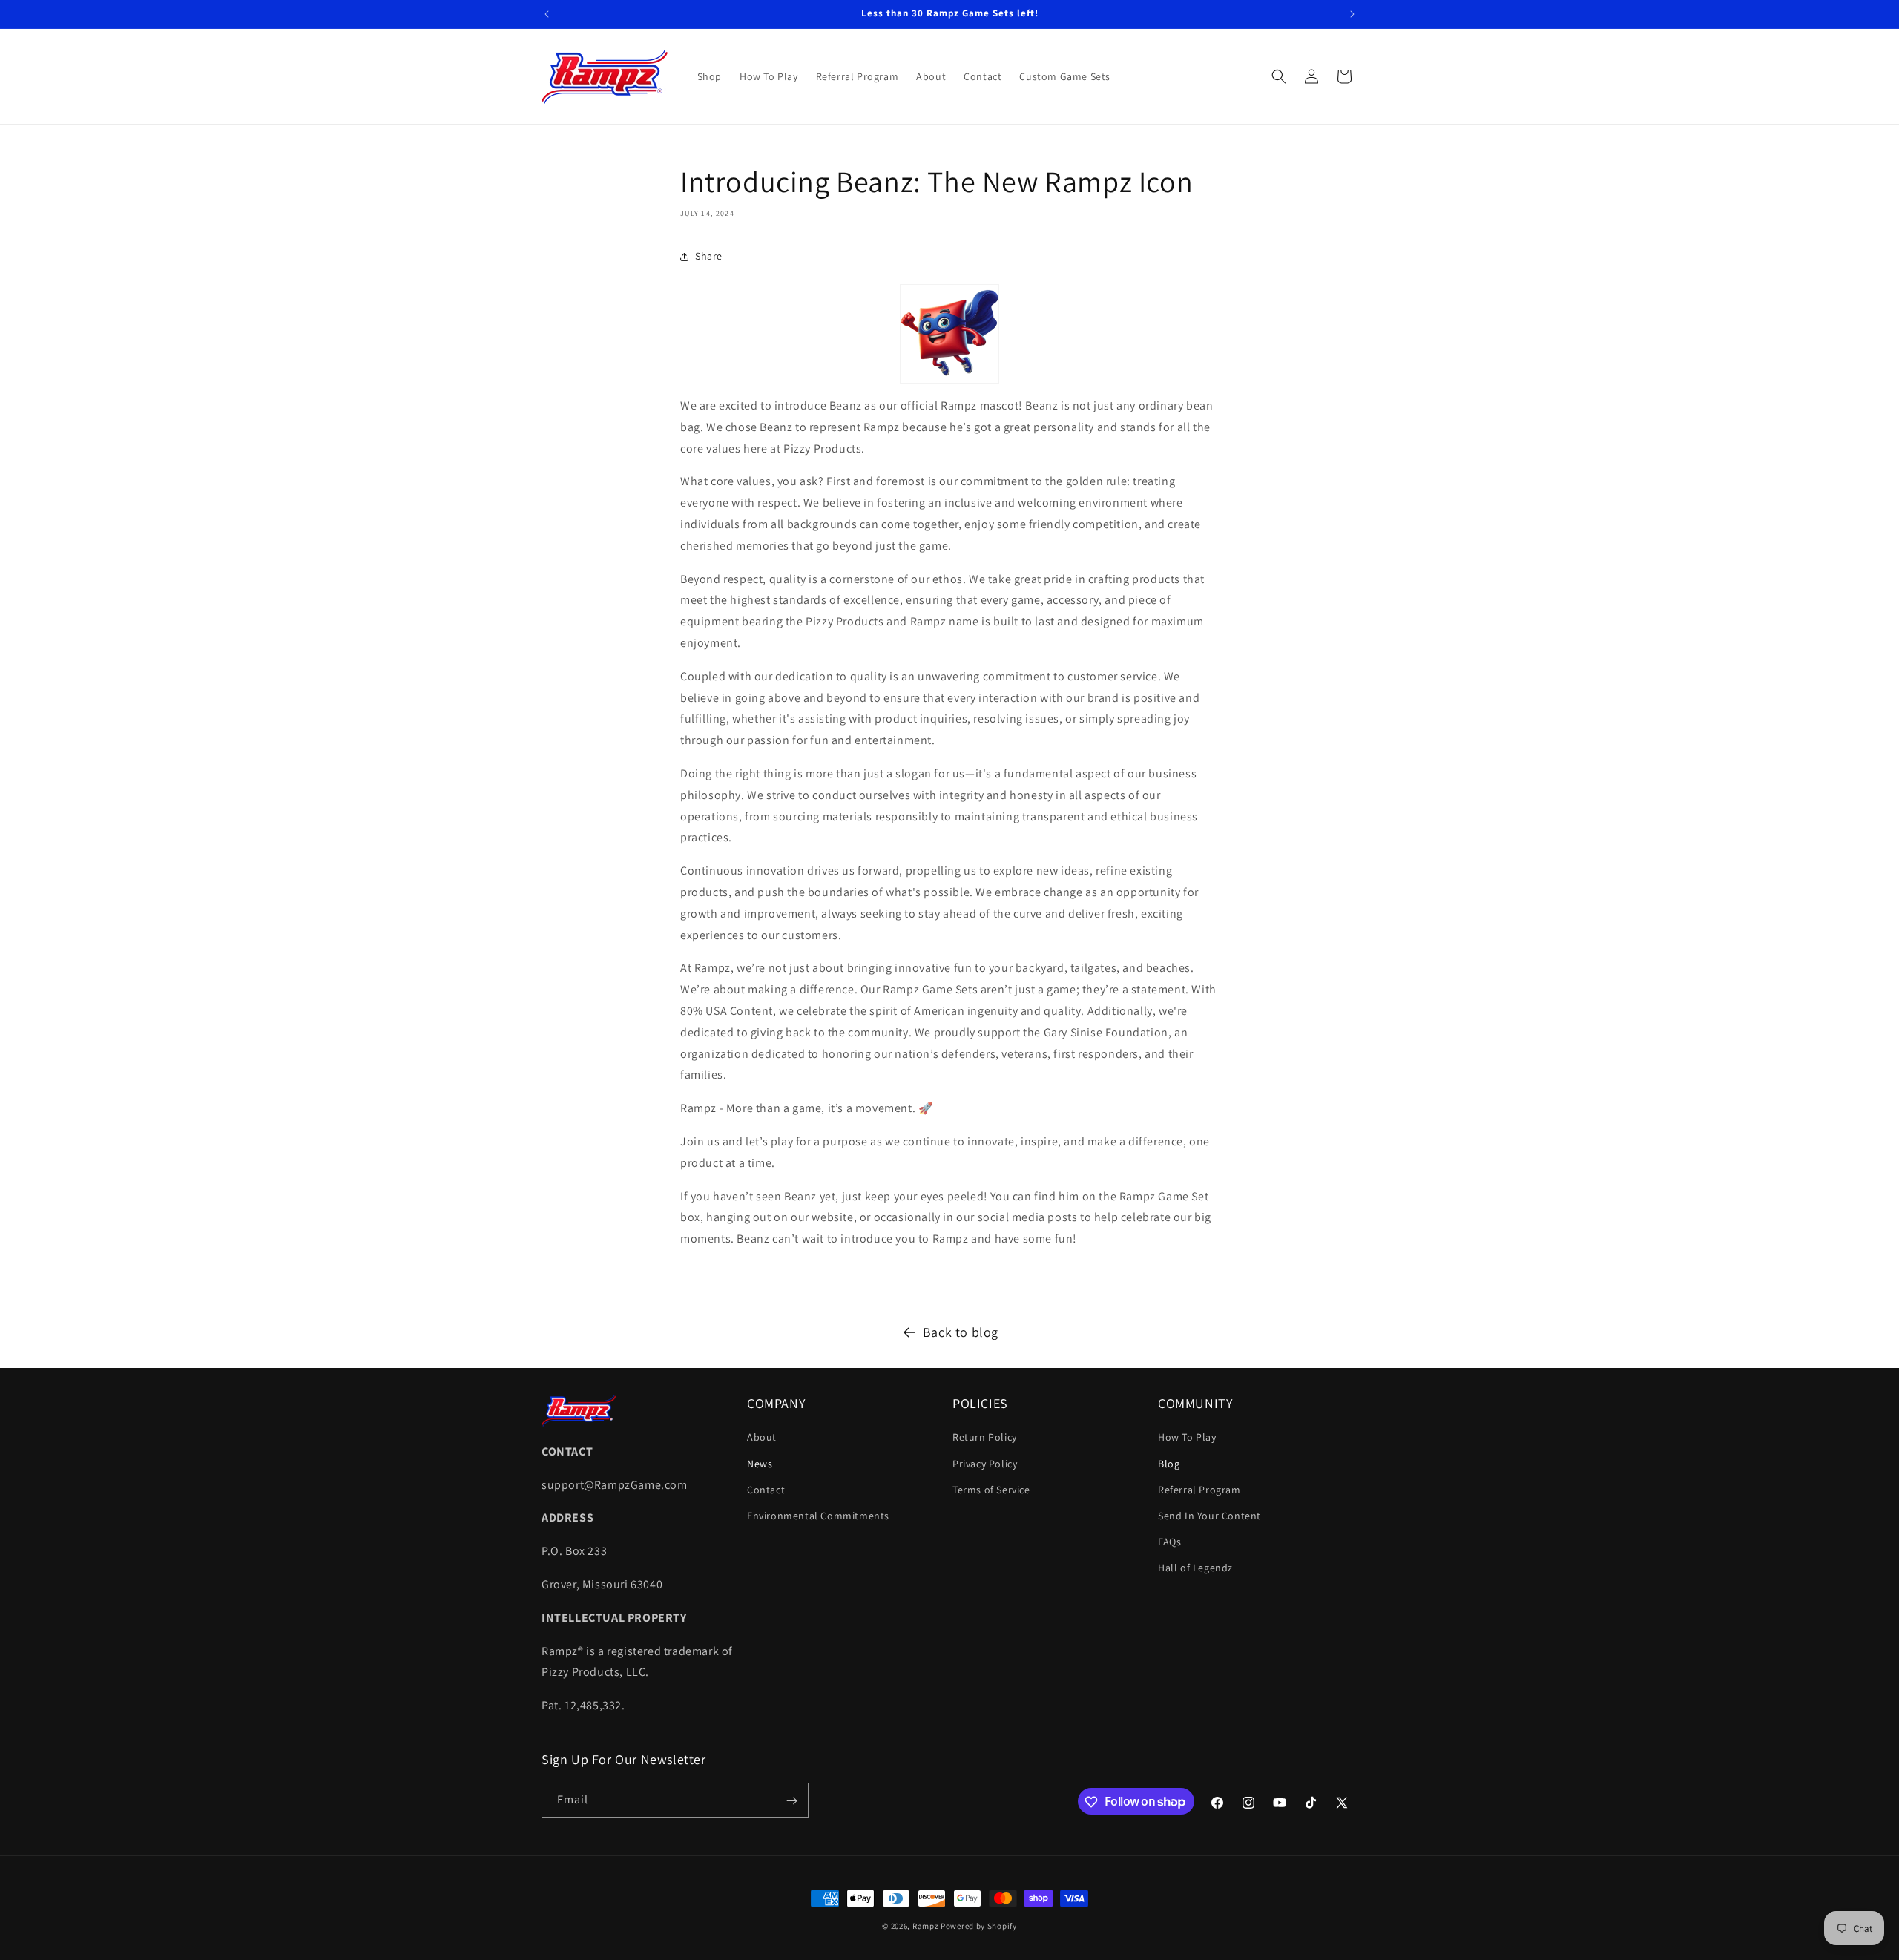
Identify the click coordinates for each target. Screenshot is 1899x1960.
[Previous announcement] (547, 14)
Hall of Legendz (1195, 1568)
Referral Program (1199, 1490)
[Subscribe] (791, 1801)
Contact (766, 1490)
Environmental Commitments (818, 1516)
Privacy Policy (985, 1464)
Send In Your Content (1209, 1516)
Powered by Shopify (979, 1926)
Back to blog (961, 1332)
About (762, 1438)
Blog (1169, 1464)
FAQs (1169, 1542)
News (760, 1464)
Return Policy (985, 1438)
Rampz (926, 1926)
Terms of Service (991, 1490)
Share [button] (709, 256)
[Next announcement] (1352, 14)
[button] (1279, 76)
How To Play (1187, 1438)
